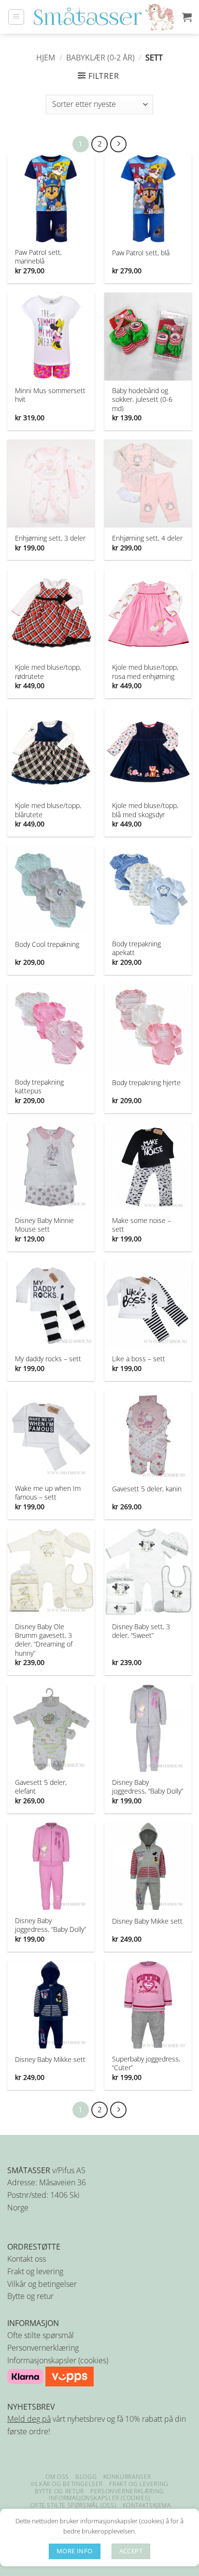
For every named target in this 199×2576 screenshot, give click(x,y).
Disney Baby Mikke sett (147, 1921)
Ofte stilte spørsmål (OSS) (73, 2505)
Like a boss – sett (139, 1359)
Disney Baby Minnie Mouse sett (44, 1225)
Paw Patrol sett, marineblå (38, 257)
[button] (16, 17)
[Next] (118, 144)
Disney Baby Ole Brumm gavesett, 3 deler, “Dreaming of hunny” (44, 1640)
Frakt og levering (35, 2271)
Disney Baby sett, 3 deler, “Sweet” (141, 1631)
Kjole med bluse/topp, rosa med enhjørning (145, 672)
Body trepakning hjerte (146, 1083)
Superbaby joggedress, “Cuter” (146, 2063)
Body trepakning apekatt (136, 948)
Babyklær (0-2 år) (100, 58)
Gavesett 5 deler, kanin (147, 1489)
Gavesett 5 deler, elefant (41, 1787)
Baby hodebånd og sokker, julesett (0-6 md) (142, 399)
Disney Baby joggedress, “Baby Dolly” (148, 1787)
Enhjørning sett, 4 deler (147, 538)
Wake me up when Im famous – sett (48, 1493)
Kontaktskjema (147, 2505)
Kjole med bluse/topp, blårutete (48, 810)
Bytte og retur (30, 2296)
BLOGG (86, 2477)
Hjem (46, 58)
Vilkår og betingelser (42, 2284)
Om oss (57, 2477)
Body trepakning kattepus (39, 1087)
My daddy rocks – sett (48, 1359)
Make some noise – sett (142, 1225)
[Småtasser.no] (103, 17)
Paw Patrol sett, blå (141, 253)
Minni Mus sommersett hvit (50, 395)
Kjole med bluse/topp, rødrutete (48, 672)
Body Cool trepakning (47, 944)
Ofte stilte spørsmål (41, 2335)
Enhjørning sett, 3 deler (50, 538)
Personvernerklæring (43, 2348)
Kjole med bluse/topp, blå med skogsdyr (145, 810)
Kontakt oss (27, 2259)
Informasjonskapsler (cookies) (58, 2360)
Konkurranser (127, 2477)
